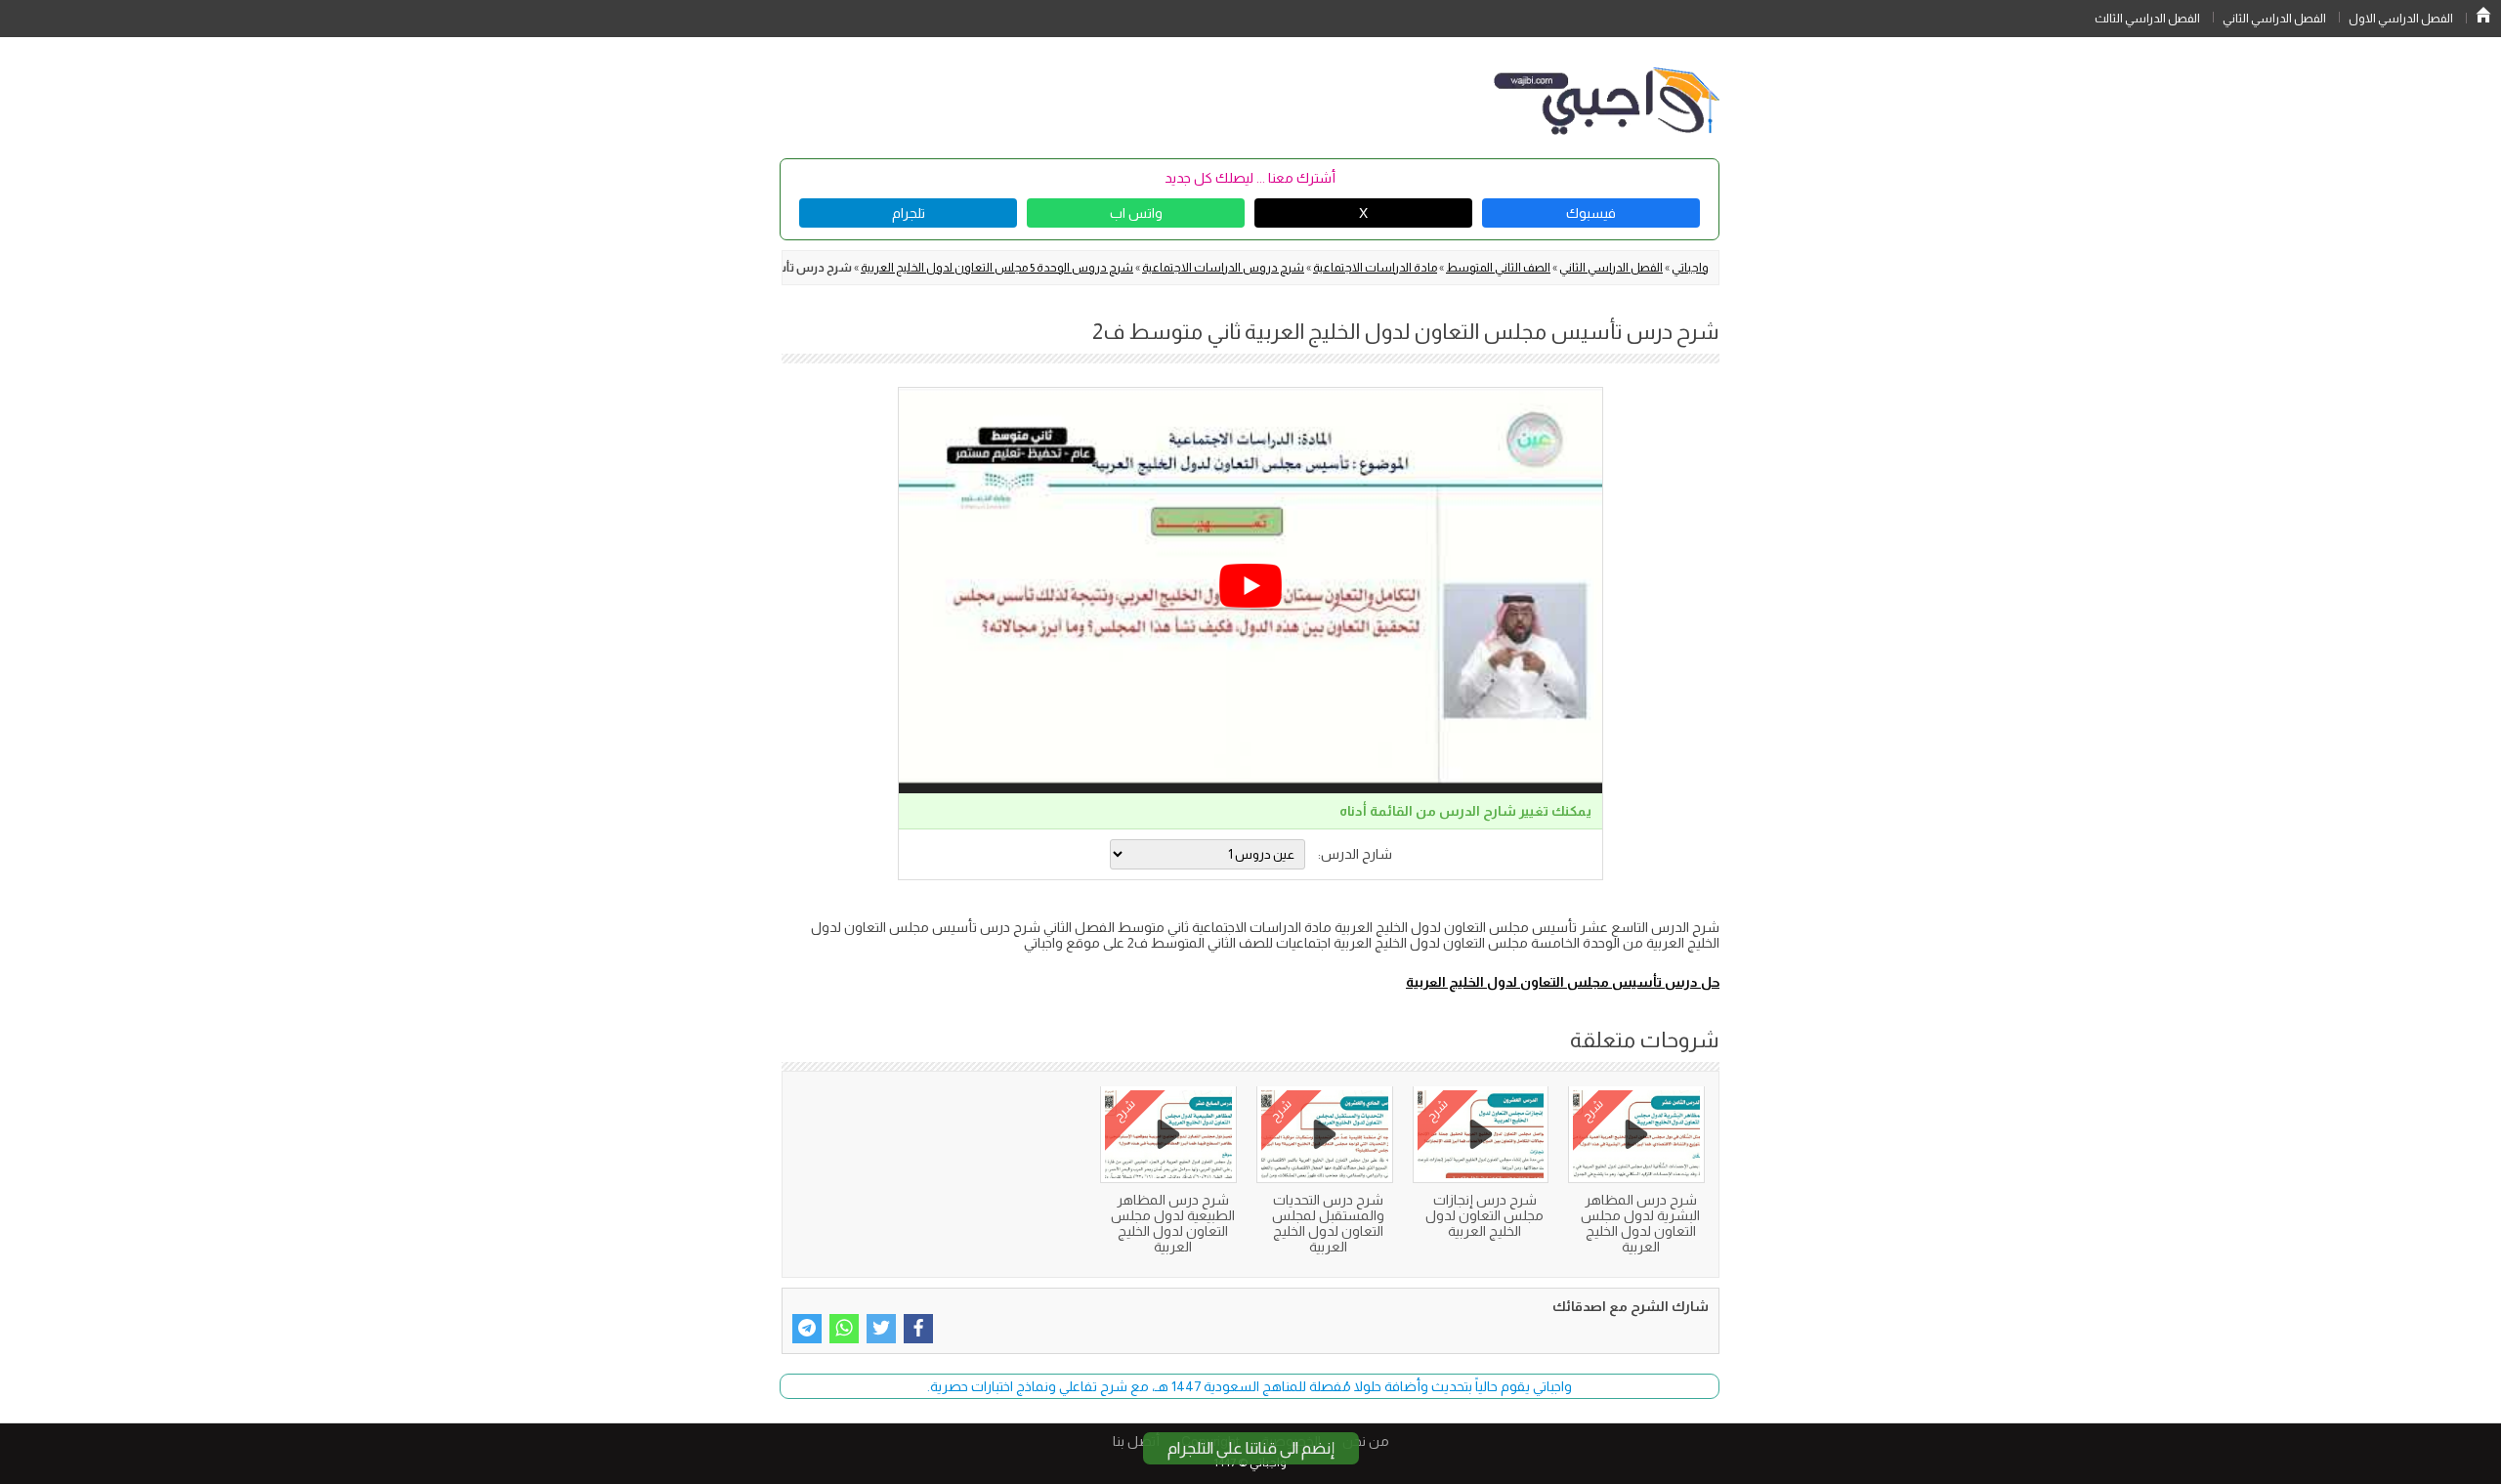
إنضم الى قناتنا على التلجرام (1251, 1448)
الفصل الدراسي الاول (2401, 19)
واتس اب (1136, 213)
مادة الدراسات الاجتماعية (1375, 268)
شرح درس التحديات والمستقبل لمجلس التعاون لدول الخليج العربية (1328, 1223)
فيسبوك (1591, 213)
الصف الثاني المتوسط (1498, 268)
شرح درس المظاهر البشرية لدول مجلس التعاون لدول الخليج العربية (1640, 1223)
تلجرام (909, 213)
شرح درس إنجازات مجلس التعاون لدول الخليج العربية (1484, 1215)
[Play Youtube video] (1250, 586)
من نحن (1366, 1441)
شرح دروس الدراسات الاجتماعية (1223, 268)
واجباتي (1690, 268)
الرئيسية (2483, 15)
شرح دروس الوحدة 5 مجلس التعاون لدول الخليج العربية (997, 268)
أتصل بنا (1136, 1441)
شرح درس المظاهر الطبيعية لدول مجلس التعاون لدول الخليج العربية (1173, 1223)
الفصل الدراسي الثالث (2147, 19)
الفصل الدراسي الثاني (2274, 19)
